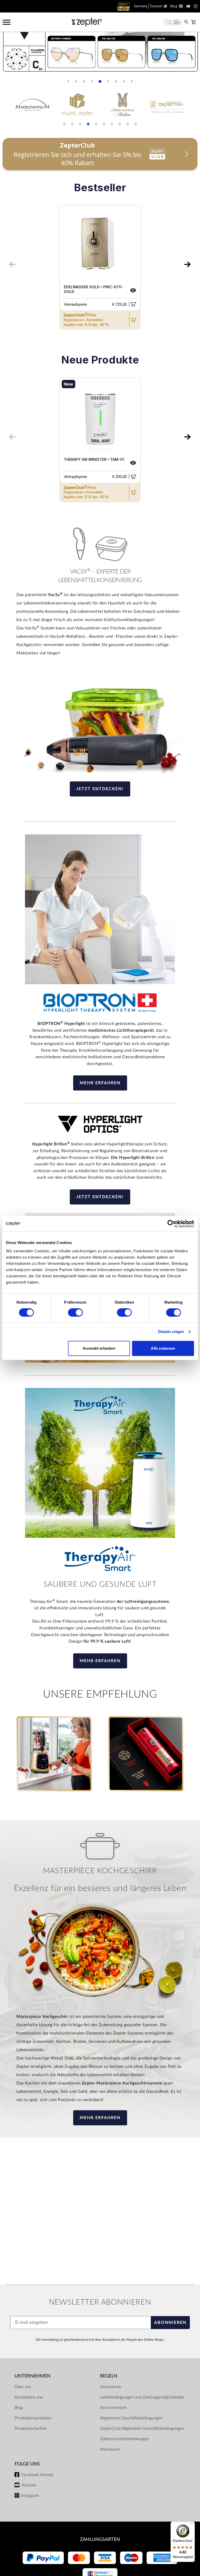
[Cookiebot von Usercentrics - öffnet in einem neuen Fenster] (171, 1224)
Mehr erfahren (100, 1083)
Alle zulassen (163, 1348)
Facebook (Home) (37, 2475)
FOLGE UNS (27, 2464)
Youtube (29, 2485)
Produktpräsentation (33, 2418)
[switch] (75, 1312)
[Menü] (192, 2525)
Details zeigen (171, 1332)
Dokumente (111, 2387)
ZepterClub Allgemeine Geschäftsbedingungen (142, 2428)
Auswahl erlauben (99, 1348)
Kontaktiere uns (29, 2397)
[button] (68, 81)
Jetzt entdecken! (100, 789)
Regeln (109, 2376)
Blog (19, 2408)
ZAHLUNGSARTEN (100, 2539)
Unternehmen (33, 2376)
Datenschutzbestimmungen (125, 2439)
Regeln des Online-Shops (145, 2340)
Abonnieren (170, 2323)
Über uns (23, 2387)
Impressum (110, 2449)
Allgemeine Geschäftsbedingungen (131, 2418)
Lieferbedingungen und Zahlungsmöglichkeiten (142, 2397)
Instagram (30, 2496)
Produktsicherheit (31, 2428)
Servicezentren (113, 2408)
